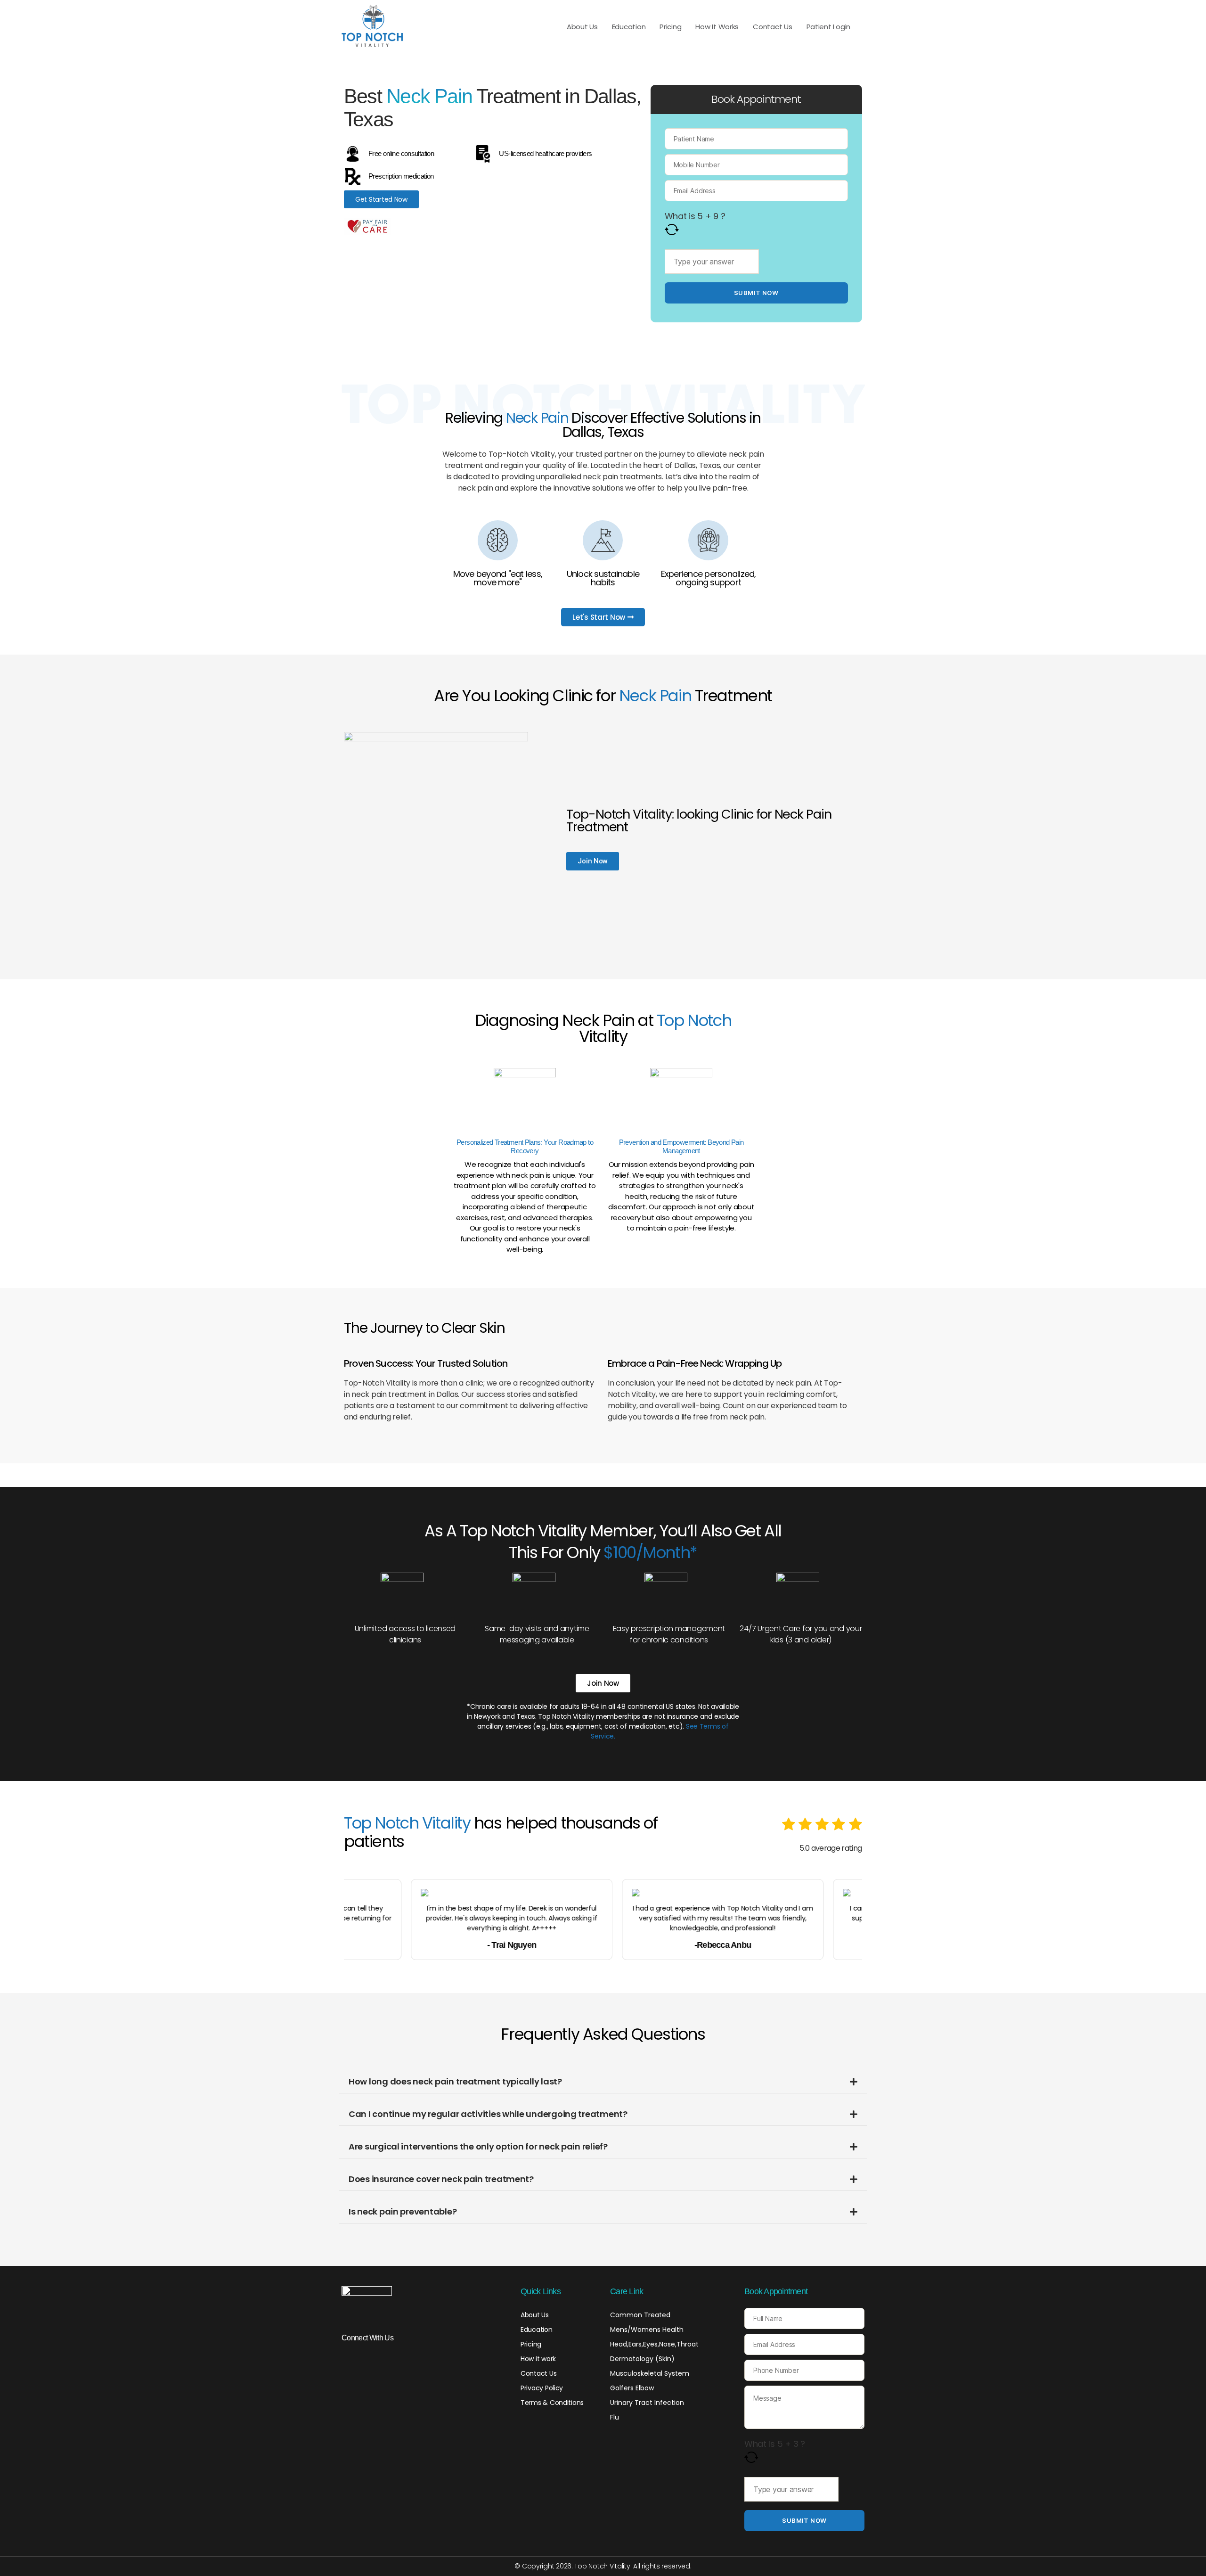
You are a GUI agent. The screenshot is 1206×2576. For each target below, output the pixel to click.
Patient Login (829, 27)
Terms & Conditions (552, 2403)
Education (629, 27)
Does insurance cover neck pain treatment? (441, 2179)
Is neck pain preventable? (403, 2211)
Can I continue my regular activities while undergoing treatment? (488, 2114)
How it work (538, 2359)
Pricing (670, 27)
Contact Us (772, 27)
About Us (582, 27)
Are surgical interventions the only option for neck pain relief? (478, 2146)
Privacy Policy (542, 2388)
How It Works (717, 27)
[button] (603, 2082)
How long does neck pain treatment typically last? (455, 2081)
